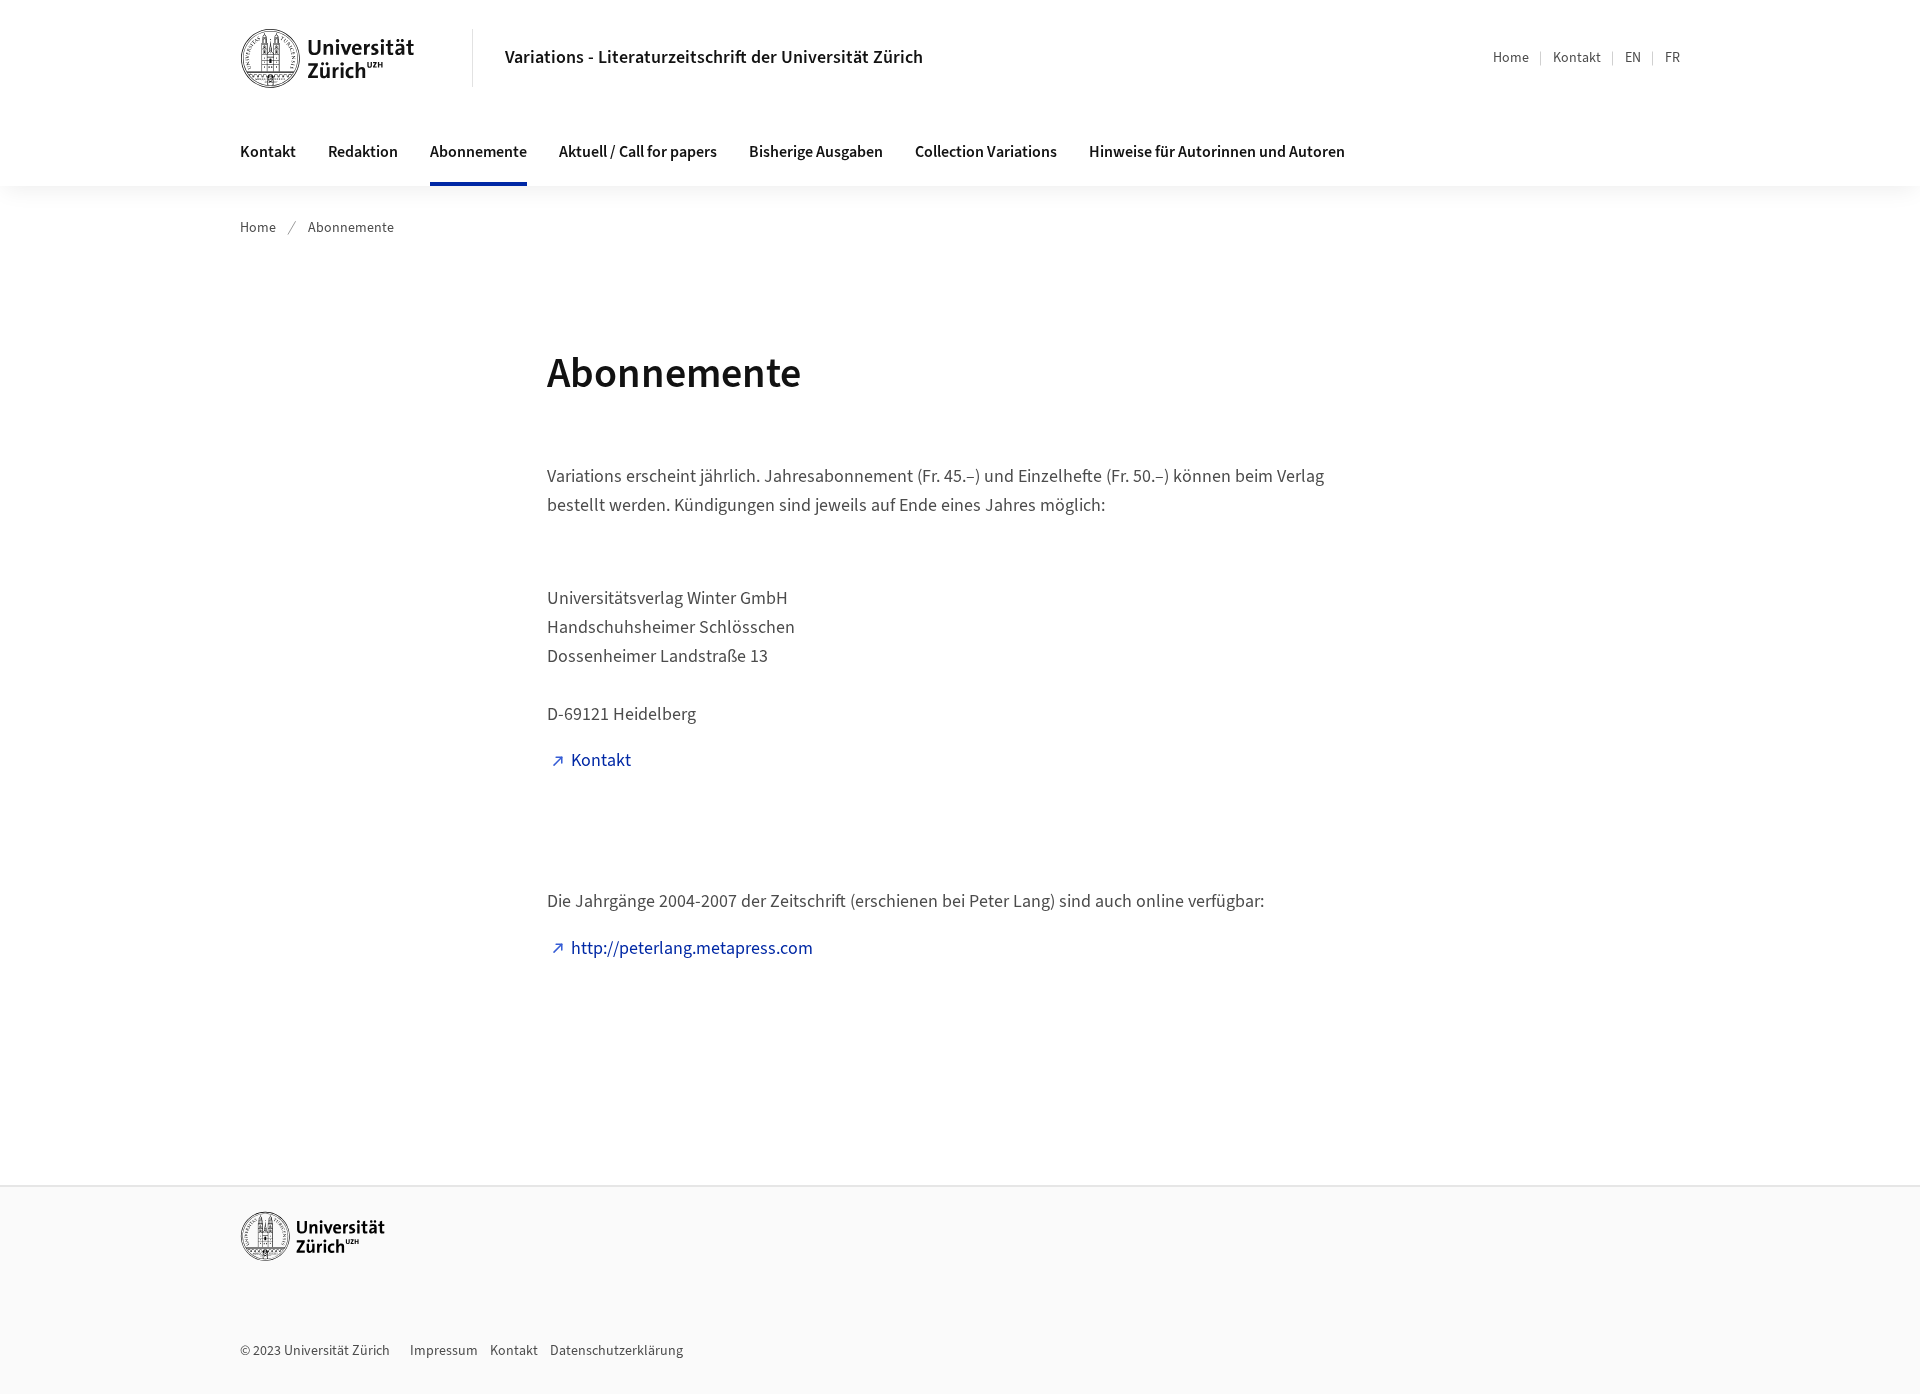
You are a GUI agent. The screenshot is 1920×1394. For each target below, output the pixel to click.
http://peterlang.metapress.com (692, 948)
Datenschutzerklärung (616, 1351)
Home (1511, 58)
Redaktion (363, 152)
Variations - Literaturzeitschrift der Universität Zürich (714, 57)
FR (1672, 58)
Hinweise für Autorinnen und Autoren (1217, 152)
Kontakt (1577, 58)
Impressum (444, 1351)
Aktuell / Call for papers (638, 152)
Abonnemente (478, 152)
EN (1633, 58)
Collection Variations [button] (986, 152)
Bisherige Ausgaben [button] (816, 152)
